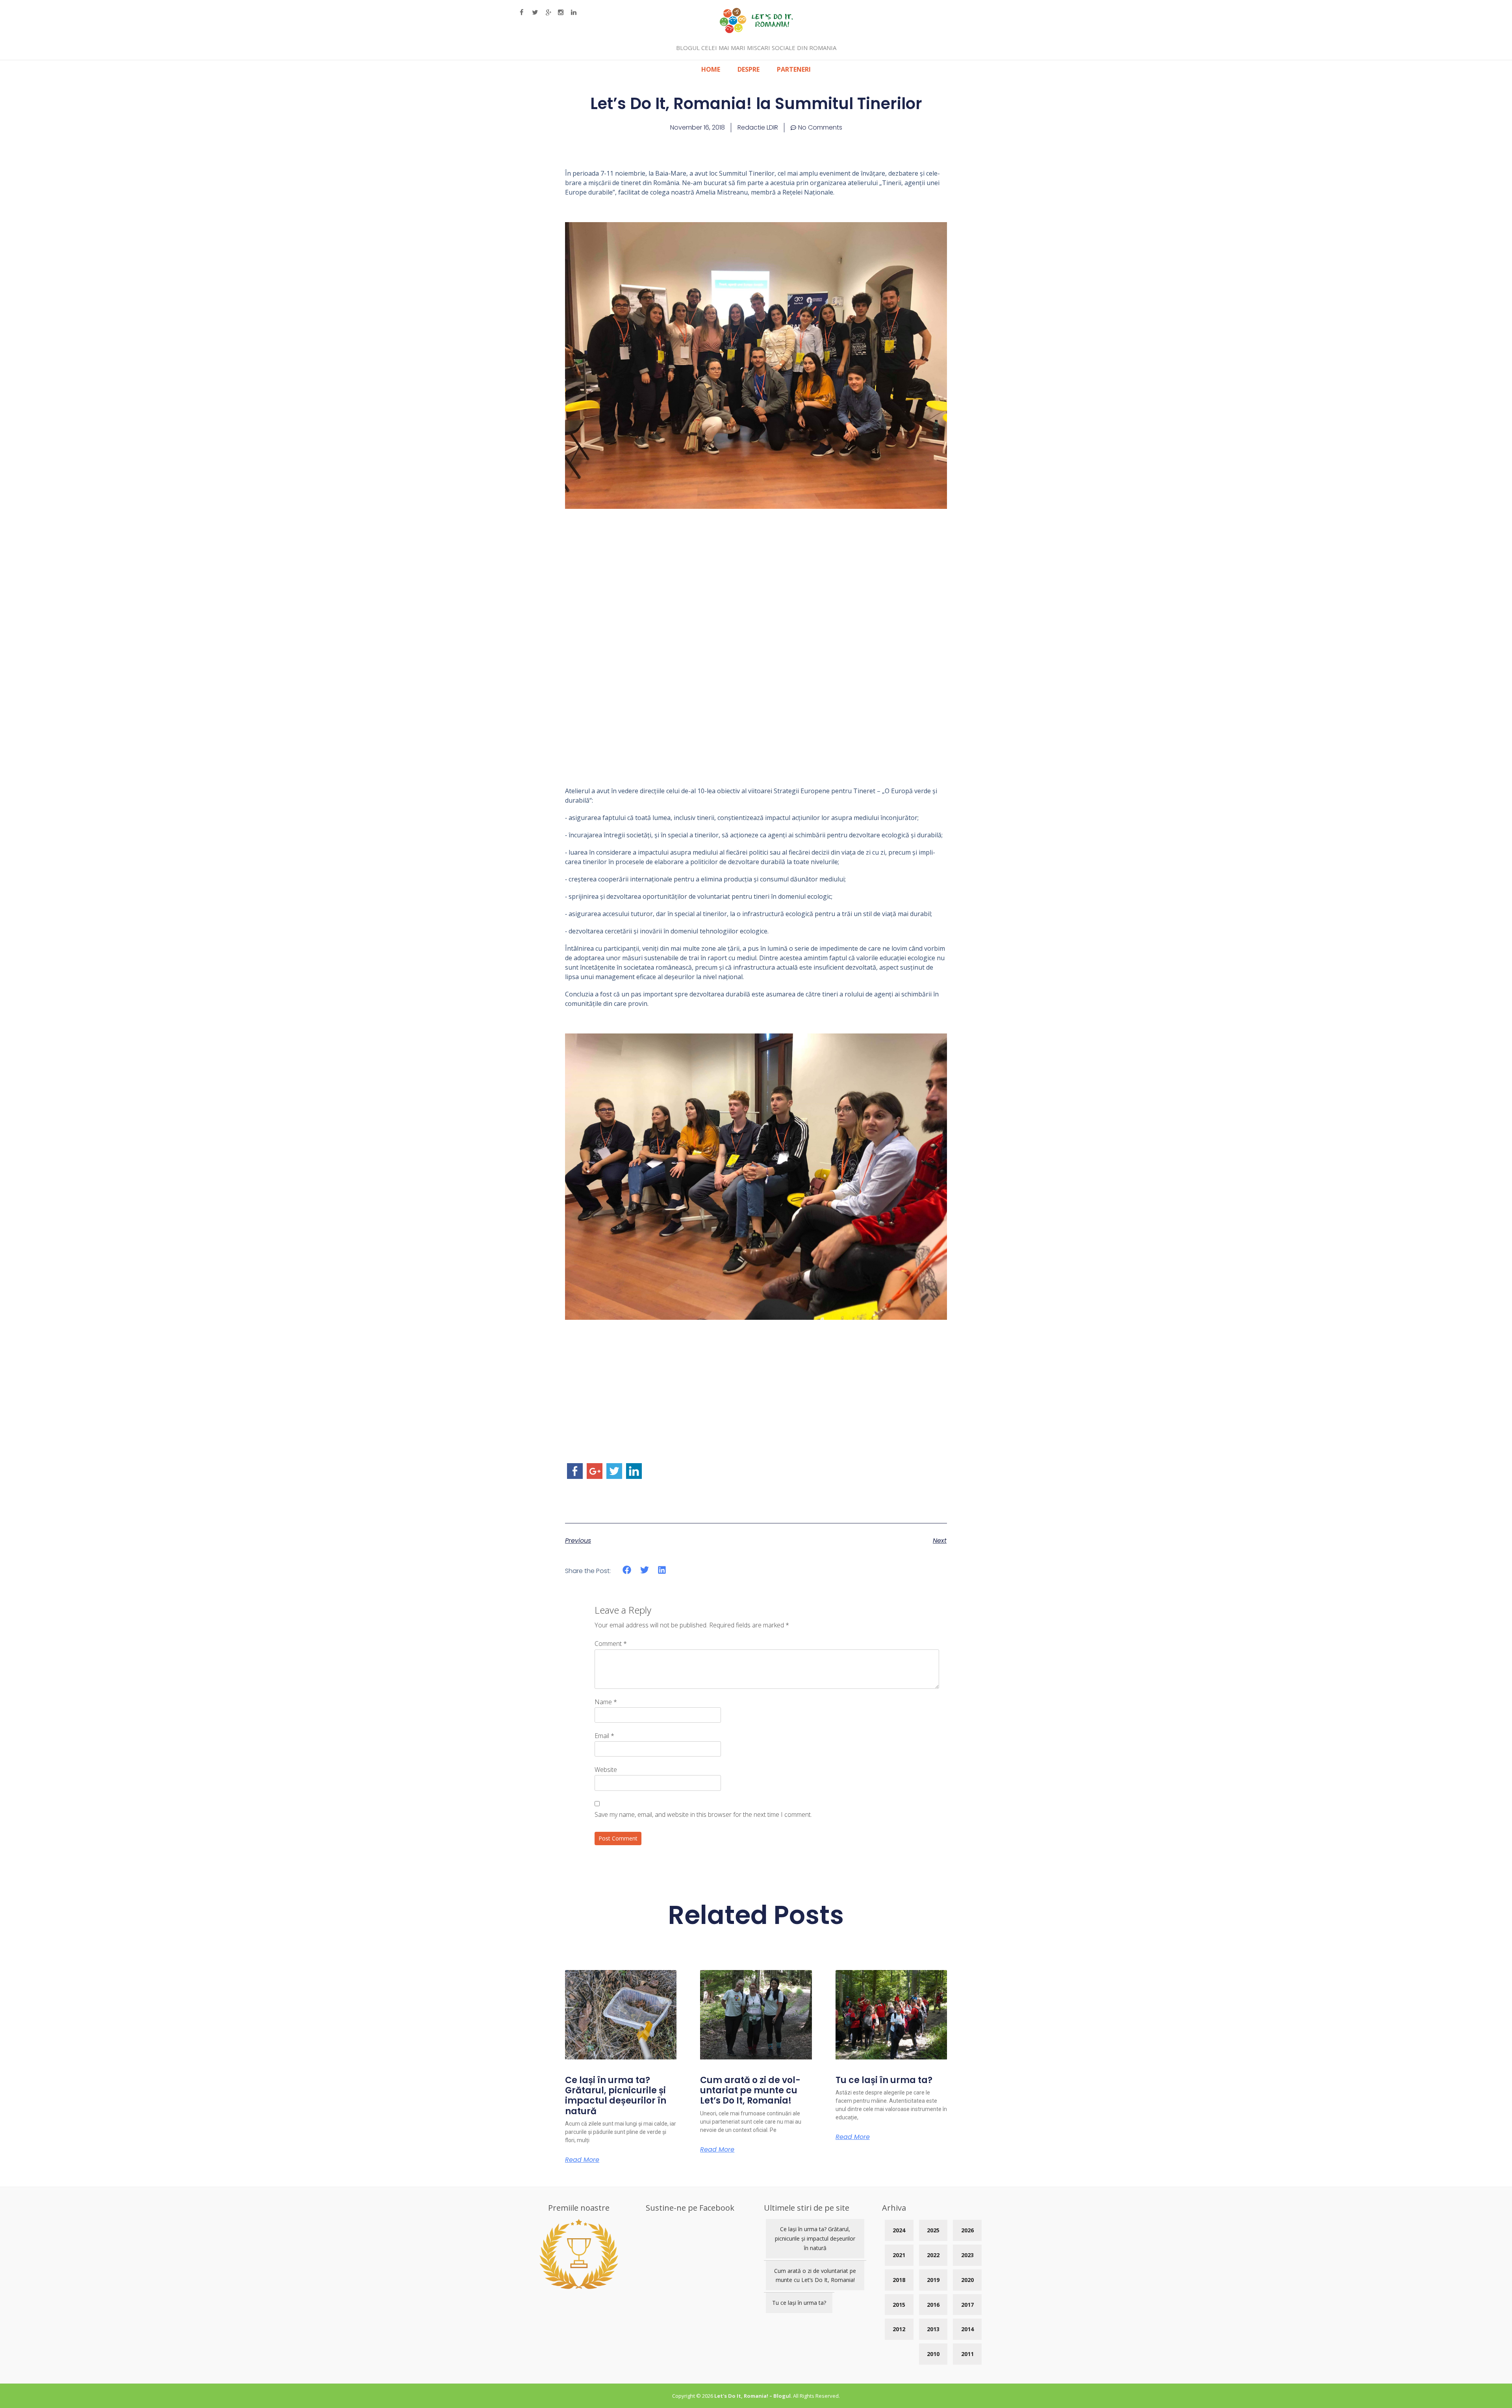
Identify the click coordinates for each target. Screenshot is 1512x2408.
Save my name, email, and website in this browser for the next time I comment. (703, 1814)
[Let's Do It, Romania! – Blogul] (756, 31)
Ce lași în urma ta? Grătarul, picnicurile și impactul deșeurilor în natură (616, 2096)
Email (604, 1736)
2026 (967, 2230)
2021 (899, 2255)
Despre (749, 69)
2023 (967, 2255)
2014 (967, 2329)
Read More (582, 2160)
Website (606, 1770)
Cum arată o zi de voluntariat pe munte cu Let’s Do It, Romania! (750, 2091)
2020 (967, 2280)
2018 (899, 2280)
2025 (933, 2230)
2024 (899, 2230)
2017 (967, 2305)
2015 (899, 2305)
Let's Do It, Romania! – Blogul (752, 2396)
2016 (933, 2305)
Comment (611, 1644)
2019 (933, 2280)
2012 (899, 2329)
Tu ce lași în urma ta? (884, 2080)
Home (711, 69)
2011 (967, 2354)
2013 (933, 2329)
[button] (627, 1570)
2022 (933, 2255)
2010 (933, 2354)
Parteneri (794, 69)
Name (606, 1702)
